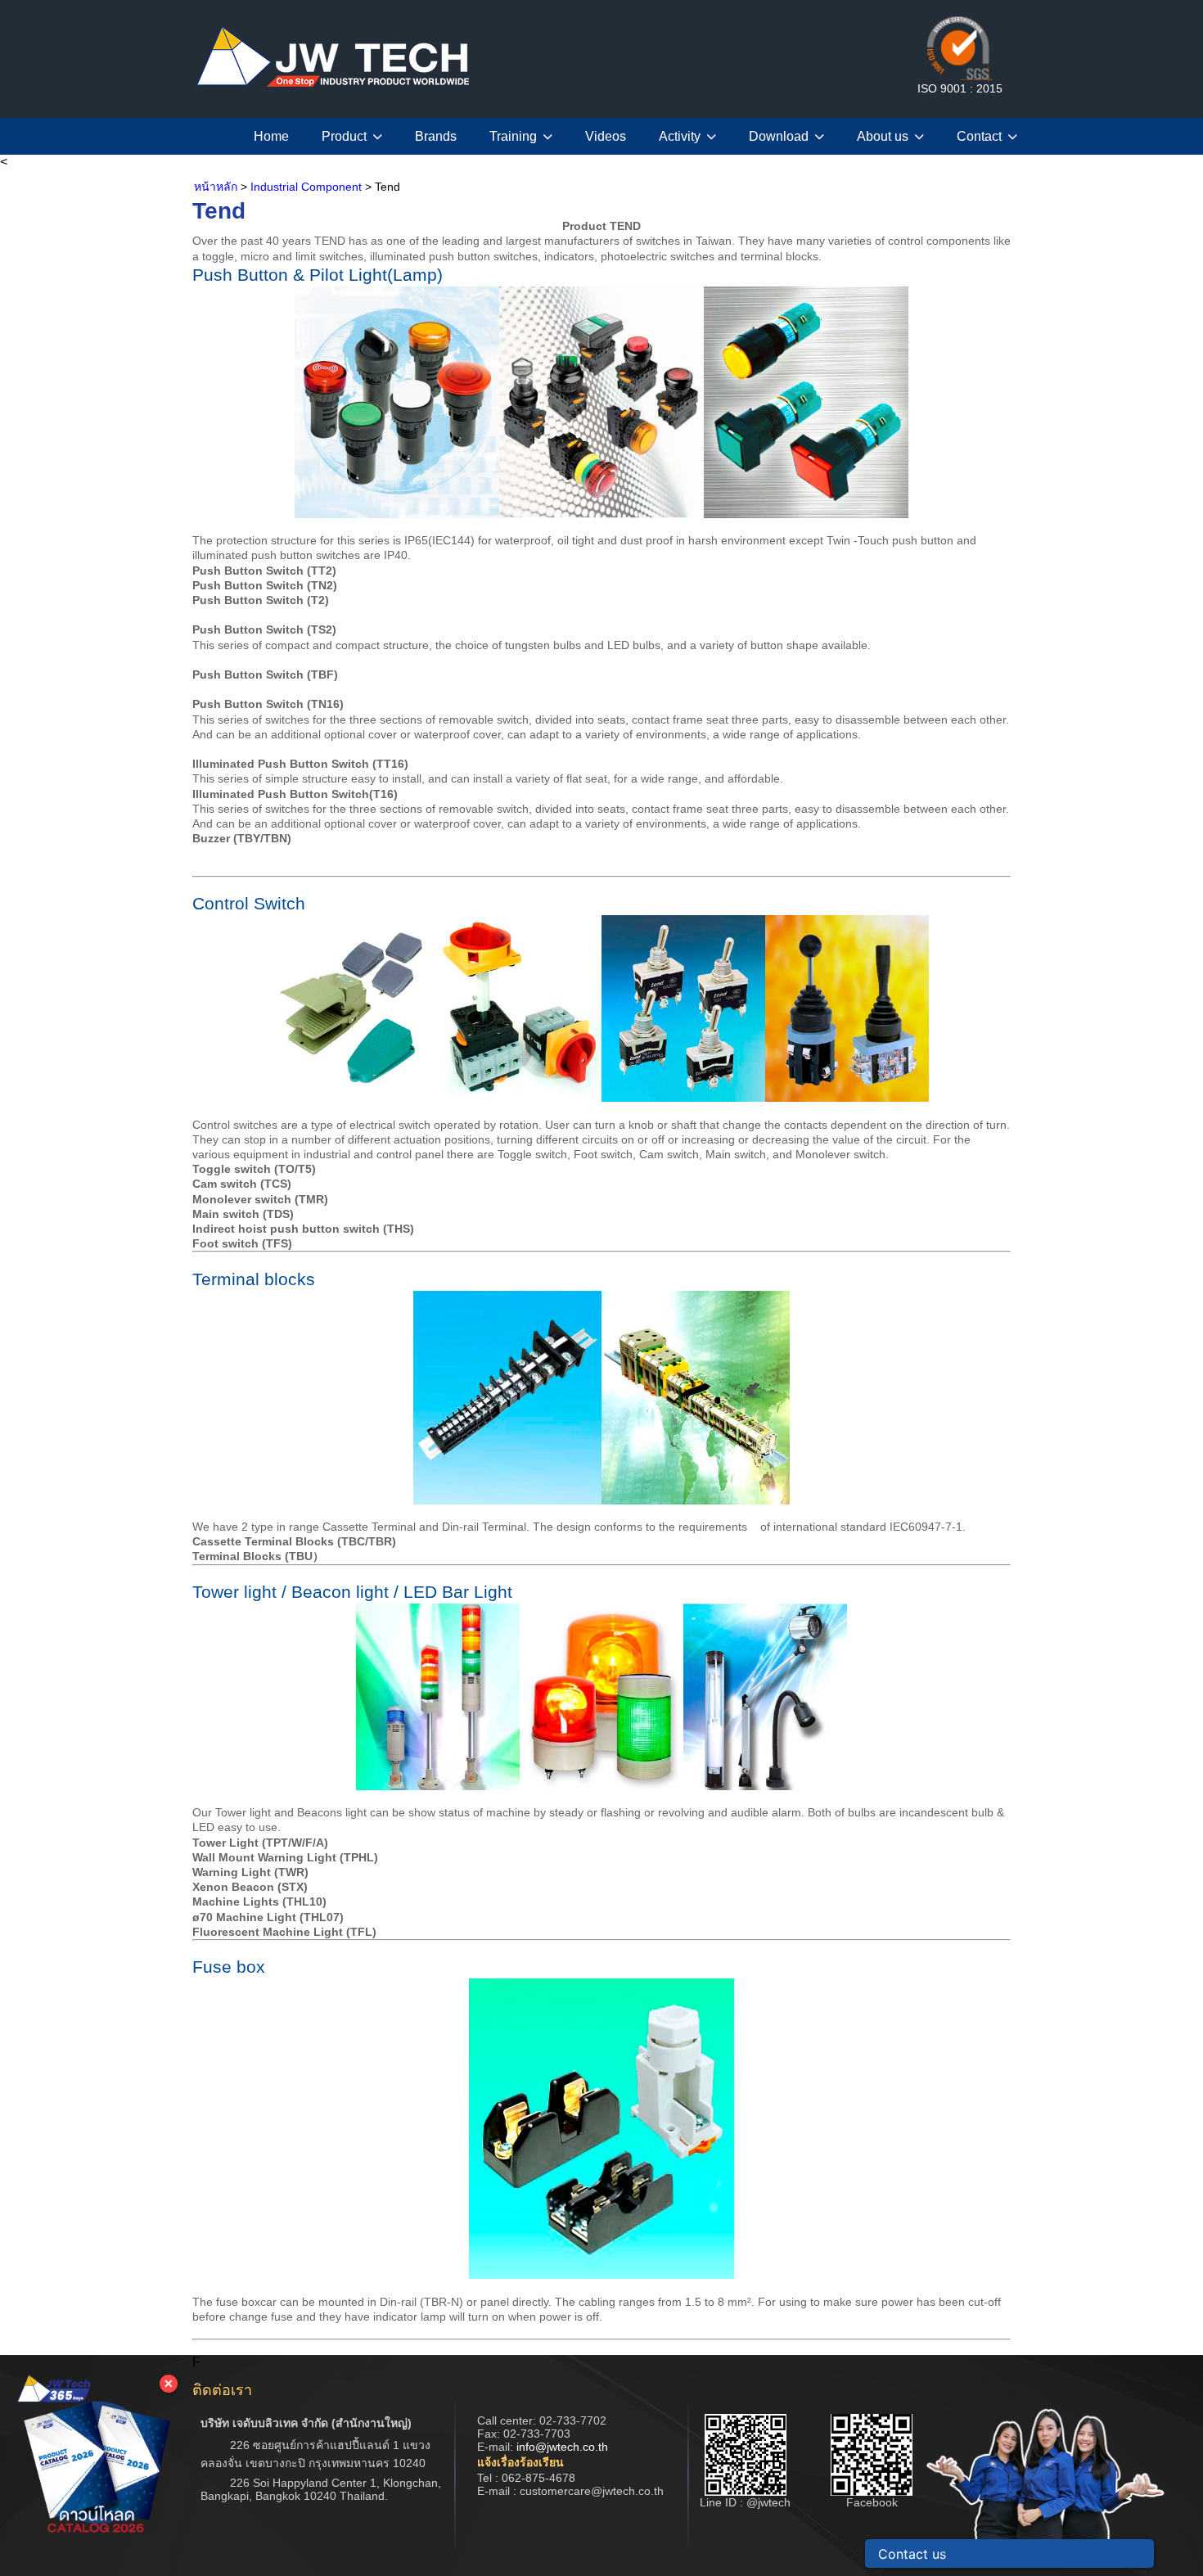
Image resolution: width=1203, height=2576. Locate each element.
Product (344, 136)
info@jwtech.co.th (562, 2447)
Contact (979, 136)
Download (779, 136)
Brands (436, 136)
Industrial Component (306, 187)
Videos (606, 136)
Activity (680, 136)
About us (883, 136)
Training (513, 136)
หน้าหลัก (216, 187)
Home (271, 136)
